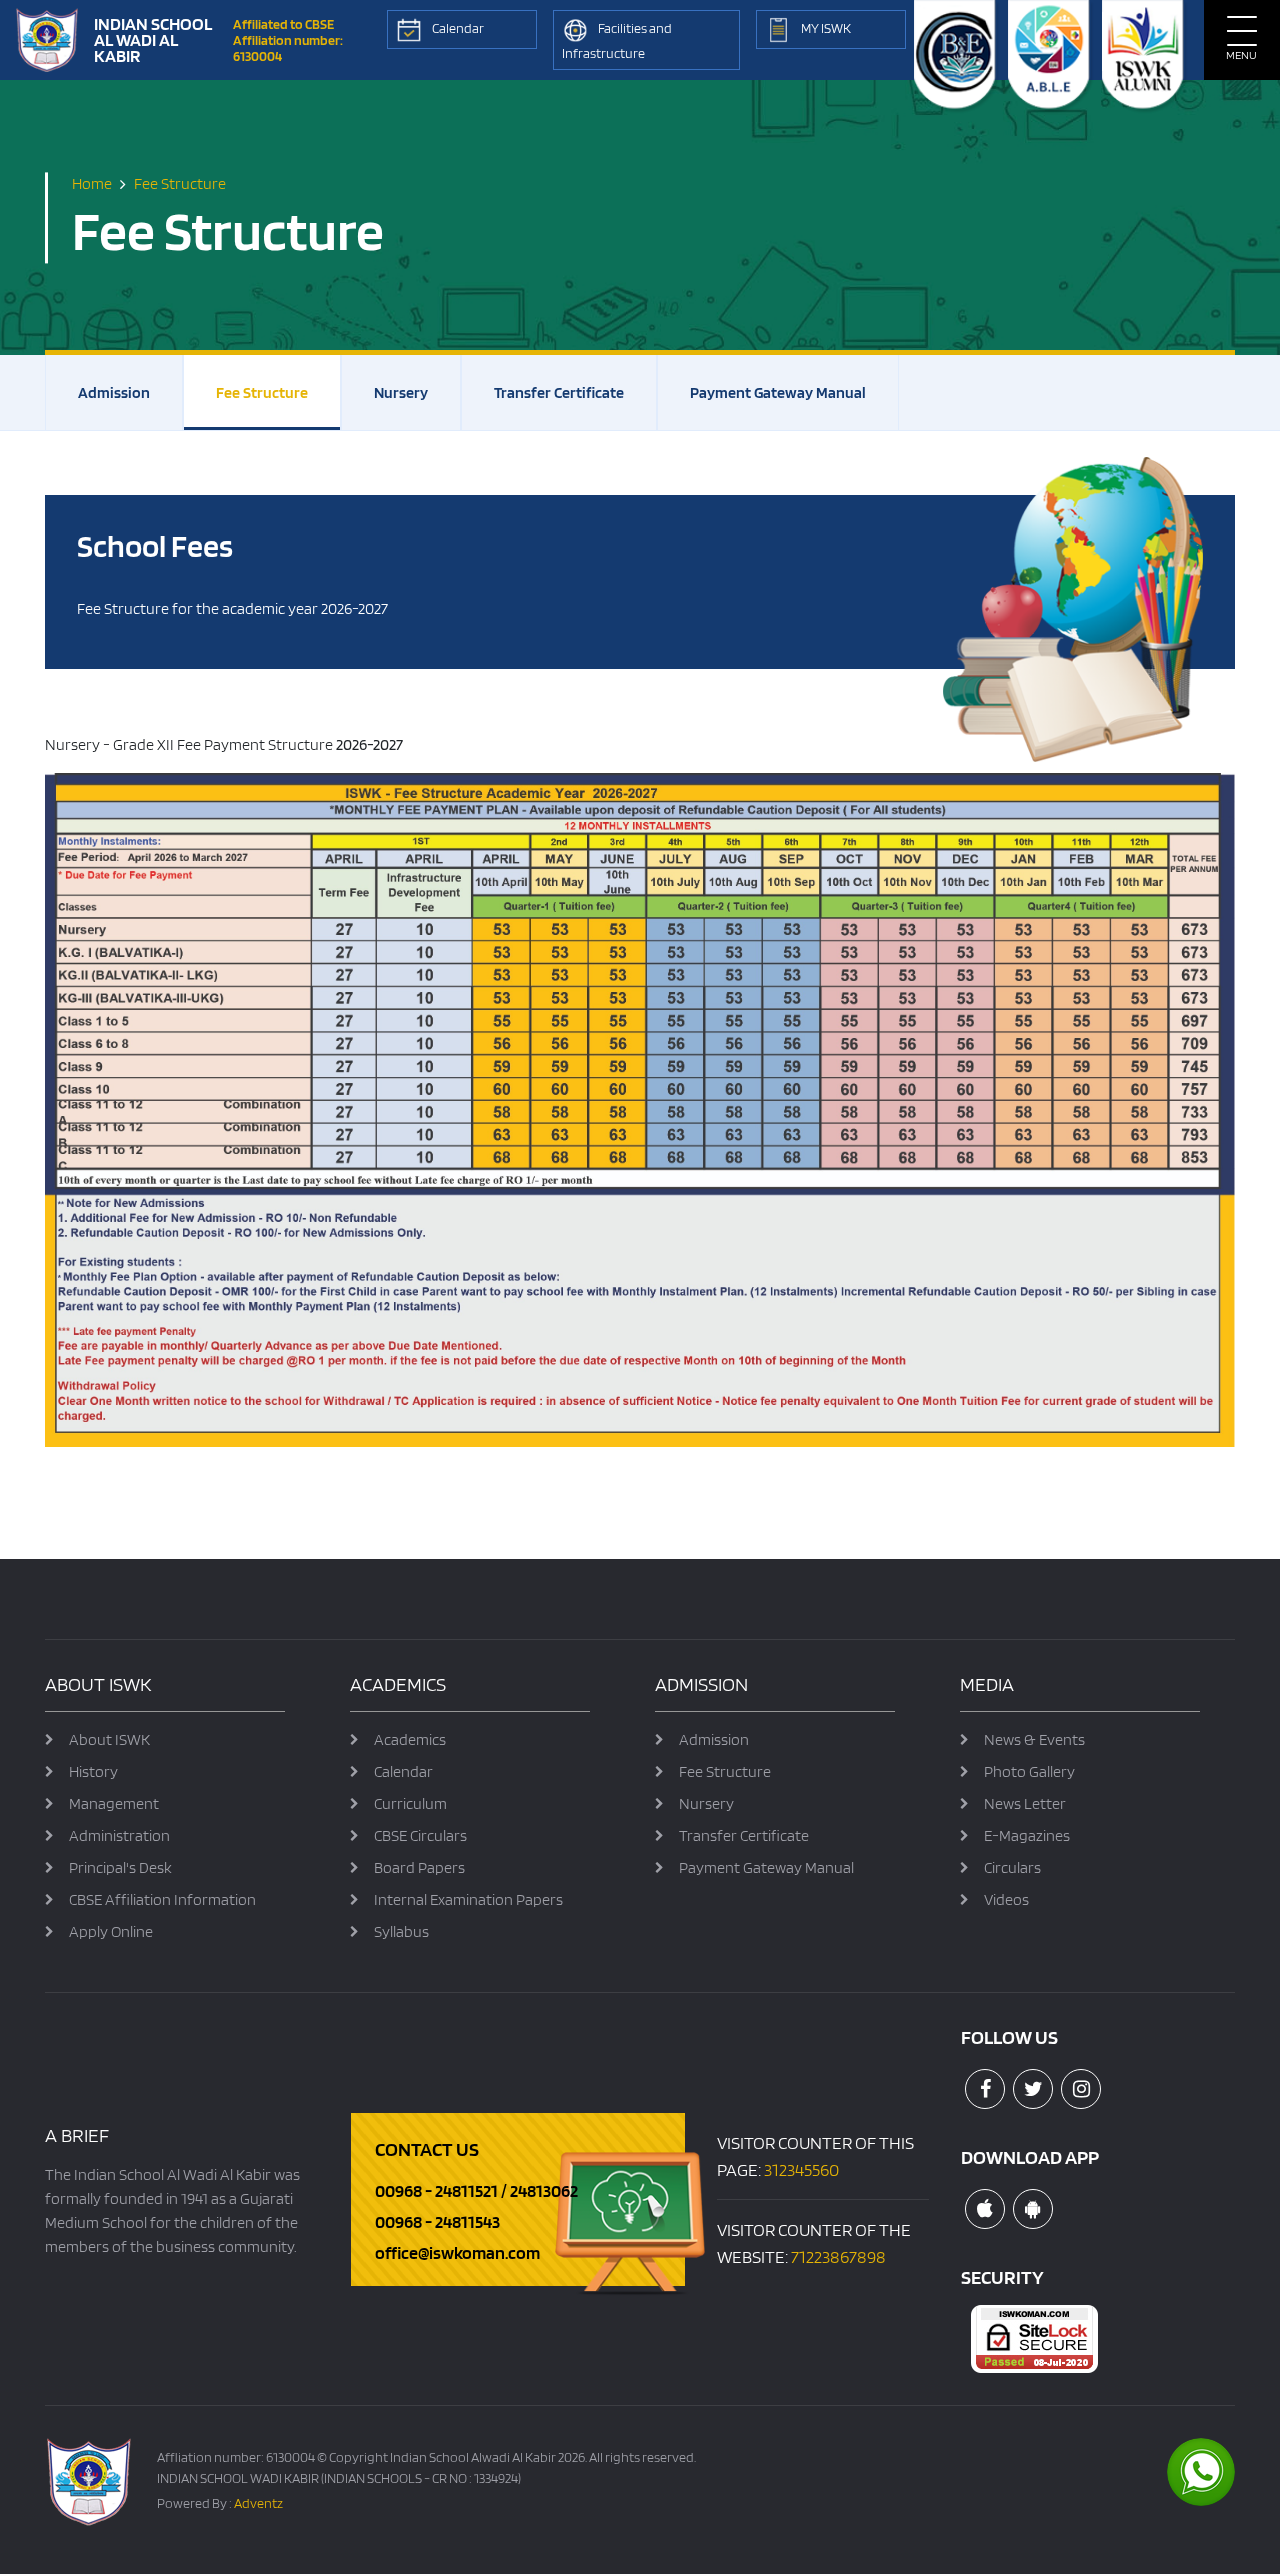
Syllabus (401, 1931)
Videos (1006, 1899)
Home (92, 183)
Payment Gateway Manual (778, 392)
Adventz (258, 2503)
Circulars (1012, 1867)
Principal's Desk (120, 1867)
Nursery (401, 392)
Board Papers (419, 1867)
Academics (410, 1739)
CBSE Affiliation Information (162, 1899)
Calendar (403, 1771)
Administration (119, 1835)
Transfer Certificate (559, 392)
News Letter (1025, 1803)
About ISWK (109, 1739)
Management (114, 1803)
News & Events (1034, 1739)
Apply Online (111, 1931)
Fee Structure (262, 392)
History (93, 1771)
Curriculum (410, 1803)
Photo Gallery (1029, 1771)
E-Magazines (1027, 1835)
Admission (114, 392)
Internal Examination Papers (468, 1899)
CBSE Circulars (420, 1835)
